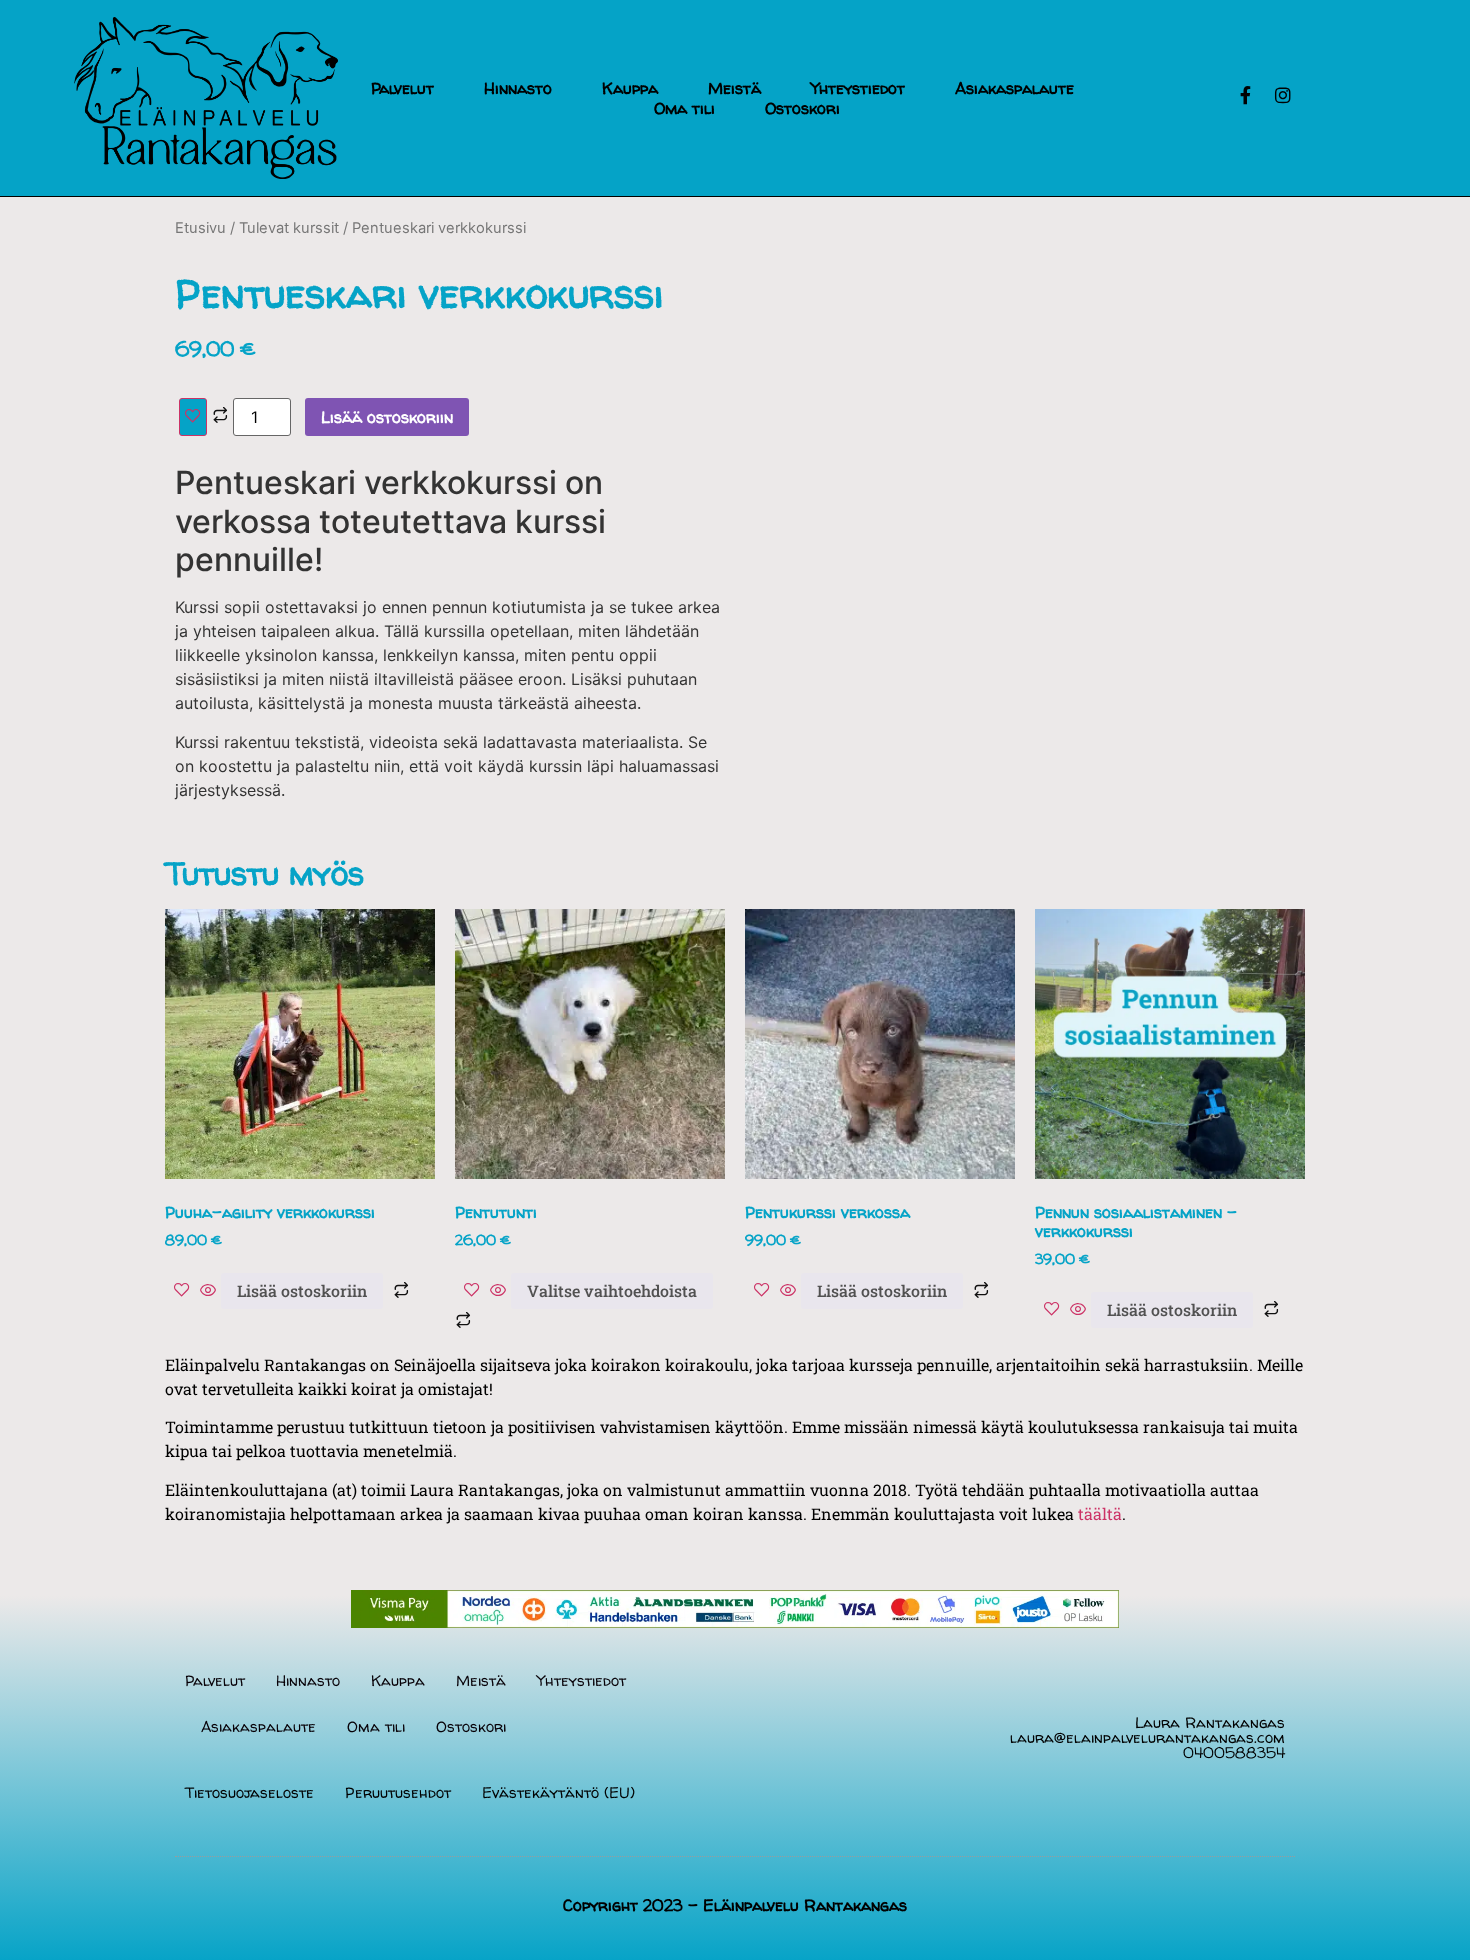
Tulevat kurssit (289, 228)
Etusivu (200, 228)
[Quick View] (208, 1291)
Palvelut (402, 88)
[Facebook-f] (1245, 95)
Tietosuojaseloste (249, 1792)
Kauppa (630, 88)
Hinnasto (518, 88)
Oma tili (684, 108)
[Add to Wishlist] (193, 417)
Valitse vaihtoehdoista (612, 1290)
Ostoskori (802, 108)
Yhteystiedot (858, 88)
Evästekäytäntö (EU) (558, 1792)
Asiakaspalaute (1014, 88)
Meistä (734, 88)
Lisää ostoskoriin (387, 417)
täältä (1100, 1513)
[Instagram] (1283, 95)
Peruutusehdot (398, 1792)
